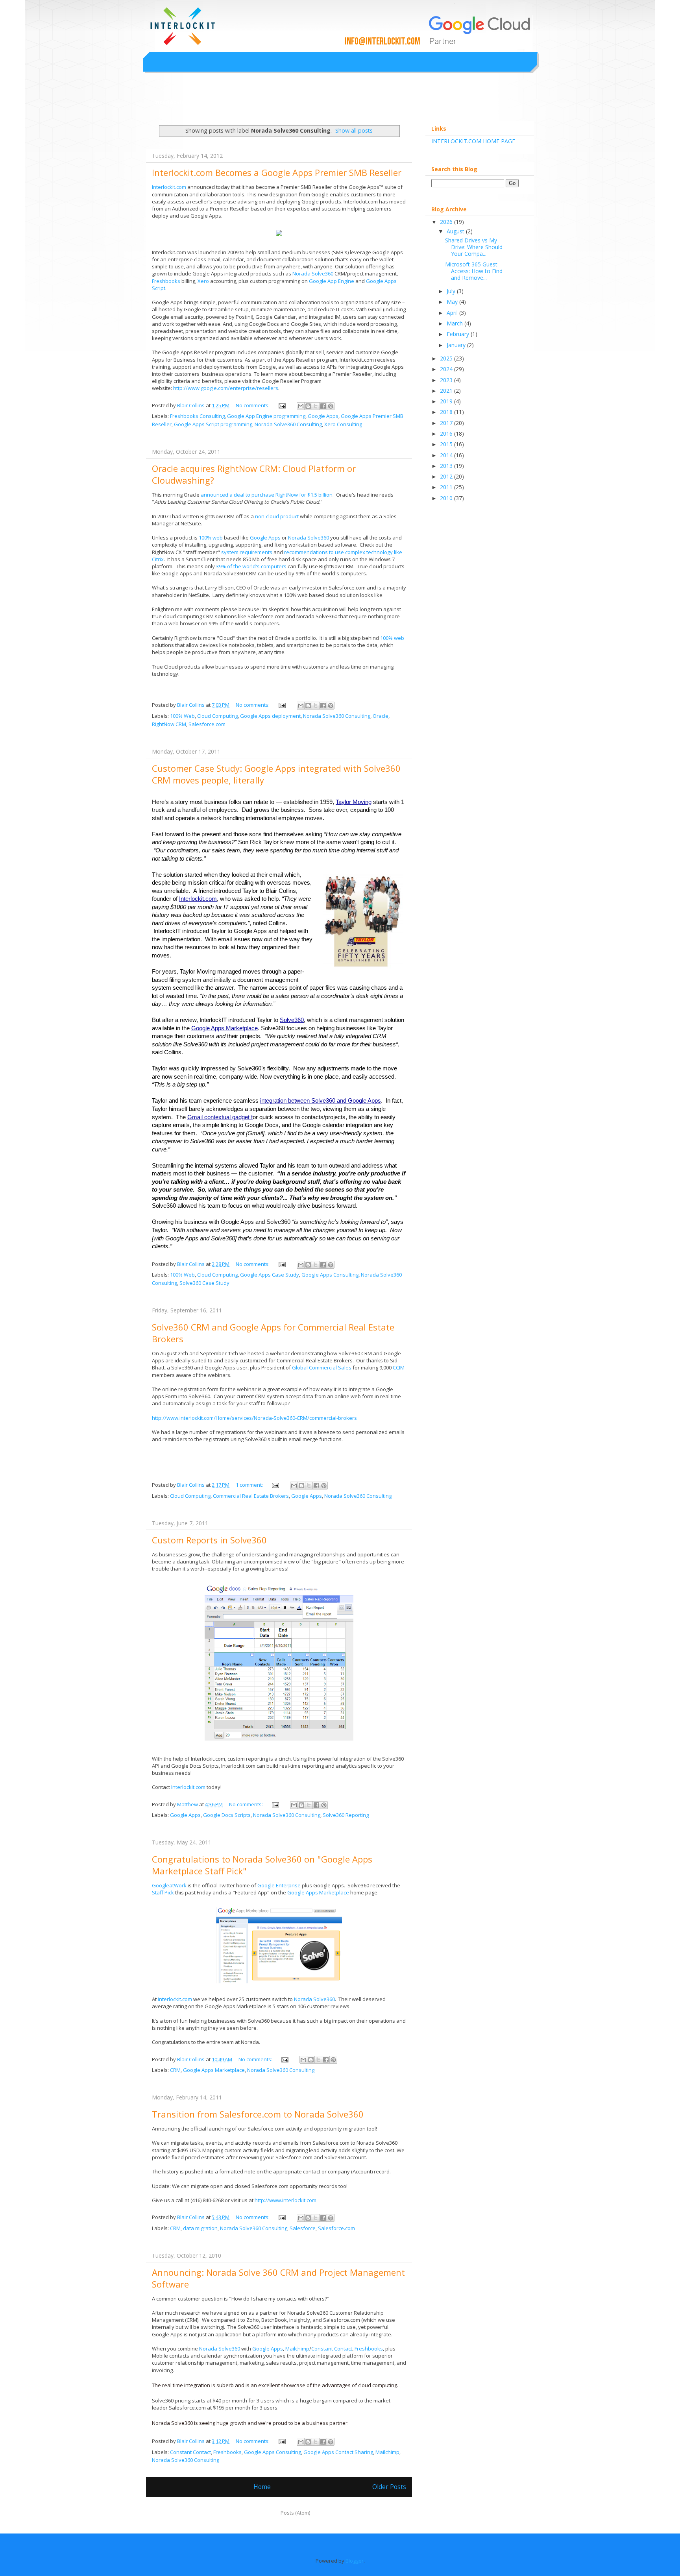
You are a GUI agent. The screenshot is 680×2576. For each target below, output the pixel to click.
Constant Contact (332, 2349)
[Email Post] (281, 405)
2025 (447, 358)
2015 (447, 444)
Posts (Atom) (295, 2513)
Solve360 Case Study (204, 1283)
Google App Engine (332, 281)
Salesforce (303, 2228)
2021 (447, 391)
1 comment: (250, 1485)
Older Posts (389, 2487)
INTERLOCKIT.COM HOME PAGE (473, 141)
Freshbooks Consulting (197, 416)
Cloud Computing (217, 716)
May (453, 302)
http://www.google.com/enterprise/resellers (226, 388)
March (455, 323)
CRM (175, 2070)
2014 (447, 455)
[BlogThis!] (308, 406)
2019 (447, 401)
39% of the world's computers (251, 566)
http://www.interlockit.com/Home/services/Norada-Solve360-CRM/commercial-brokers (254, 1418)
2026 (447, 222)
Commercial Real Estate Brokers (251, 1496)
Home (262, 2487)
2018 (447, 412)
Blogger (355, 2561)
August (456, 231)
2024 (447, 369)
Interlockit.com (176, 102)
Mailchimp (297, 2349)
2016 (447, 433)
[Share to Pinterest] (331, 406)
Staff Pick (163, 1892)
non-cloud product (277, 516)
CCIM (399, 1367)
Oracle (381, 716)
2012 (447, 476)
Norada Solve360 (313, 273)
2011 (447, 487)
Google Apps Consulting (330, 1275)
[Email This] (301, 406)
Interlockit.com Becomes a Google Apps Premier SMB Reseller (277, 172)
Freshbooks (167, 281)
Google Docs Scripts (227, 1815)
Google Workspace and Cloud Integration (298, 17)
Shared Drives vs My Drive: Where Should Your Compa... (474, 247)
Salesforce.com (207, 724)
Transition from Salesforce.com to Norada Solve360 (258, 2114)
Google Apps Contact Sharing (338, 2452)
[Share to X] (316, 406)
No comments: (253, 405)
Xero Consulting (343, 424)
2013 (447, 466)
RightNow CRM (169, 724)
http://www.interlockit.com (285, 2200)
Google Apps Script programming (213, 424)
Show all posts (354, 130)
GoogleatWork (170, 1885)
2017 (447, 423)
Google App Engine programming (266, 416)
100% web (211, 538)
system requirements (247, 552)
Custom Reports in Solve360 (209, 1540)
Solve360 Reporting (346, 1815)
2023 (447, 380)
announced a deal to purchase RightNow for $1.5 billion (267, 495)
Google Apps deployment (270, 716)
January (457, 345)
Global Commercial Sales (322, 1367)
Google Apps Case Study (270, 1275)
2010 (447, 498)
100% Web (182, 716)
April (453, 313)
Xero (204, 281)
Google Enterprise (279, 1885)
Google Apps (323, 416)
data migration (200, 2228)
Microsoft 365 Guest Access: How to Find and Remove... (474, 271)
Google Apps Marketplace (318, 1892)
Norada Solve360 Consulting (288, 424)
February (459, 334)
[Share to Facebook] (323, 406)
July (452, 291)
